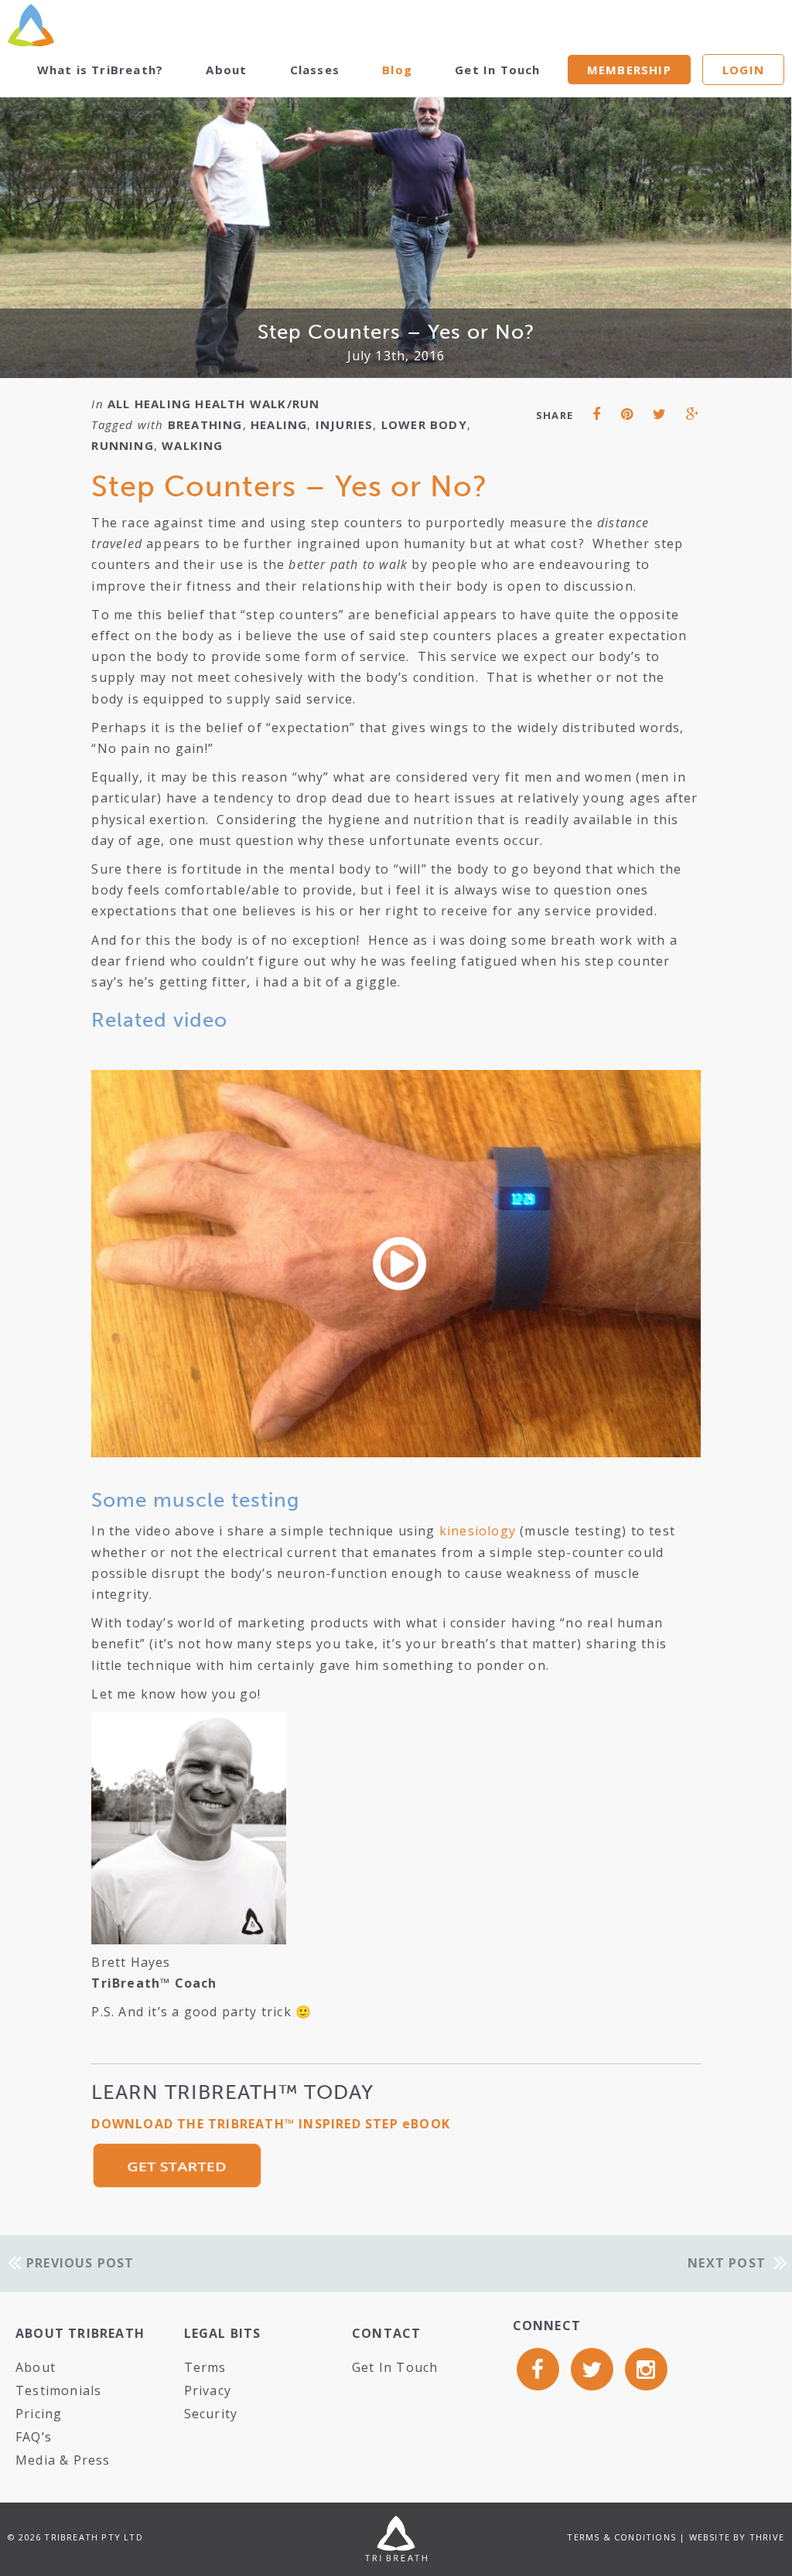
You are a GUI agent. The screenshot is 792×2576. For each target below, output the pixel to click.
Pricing (39, 2414)
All (119, 404)
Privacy (208, 2390)
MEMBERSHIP (629, 70)
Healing (163, 404)
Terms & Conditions (621, 2537)
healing (279, 424)
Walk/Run (285, 404)
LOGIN (743, 70)
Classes (315, 70)
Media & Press (63, 2460)
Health (220, 404)
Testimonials (58, 2390)
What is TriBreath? (101, 70)
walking (192, 445)
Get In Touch (497, 70)
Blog (397, 70)
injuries (345, 424)
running (122, 445)
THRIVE (767, 2537)
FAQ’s (34, 2437)
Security (211, 2414)
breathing (205, 424)
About (226, 70)
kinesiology (478, 1531)
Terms (205, 2367)
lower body (424, 424)
